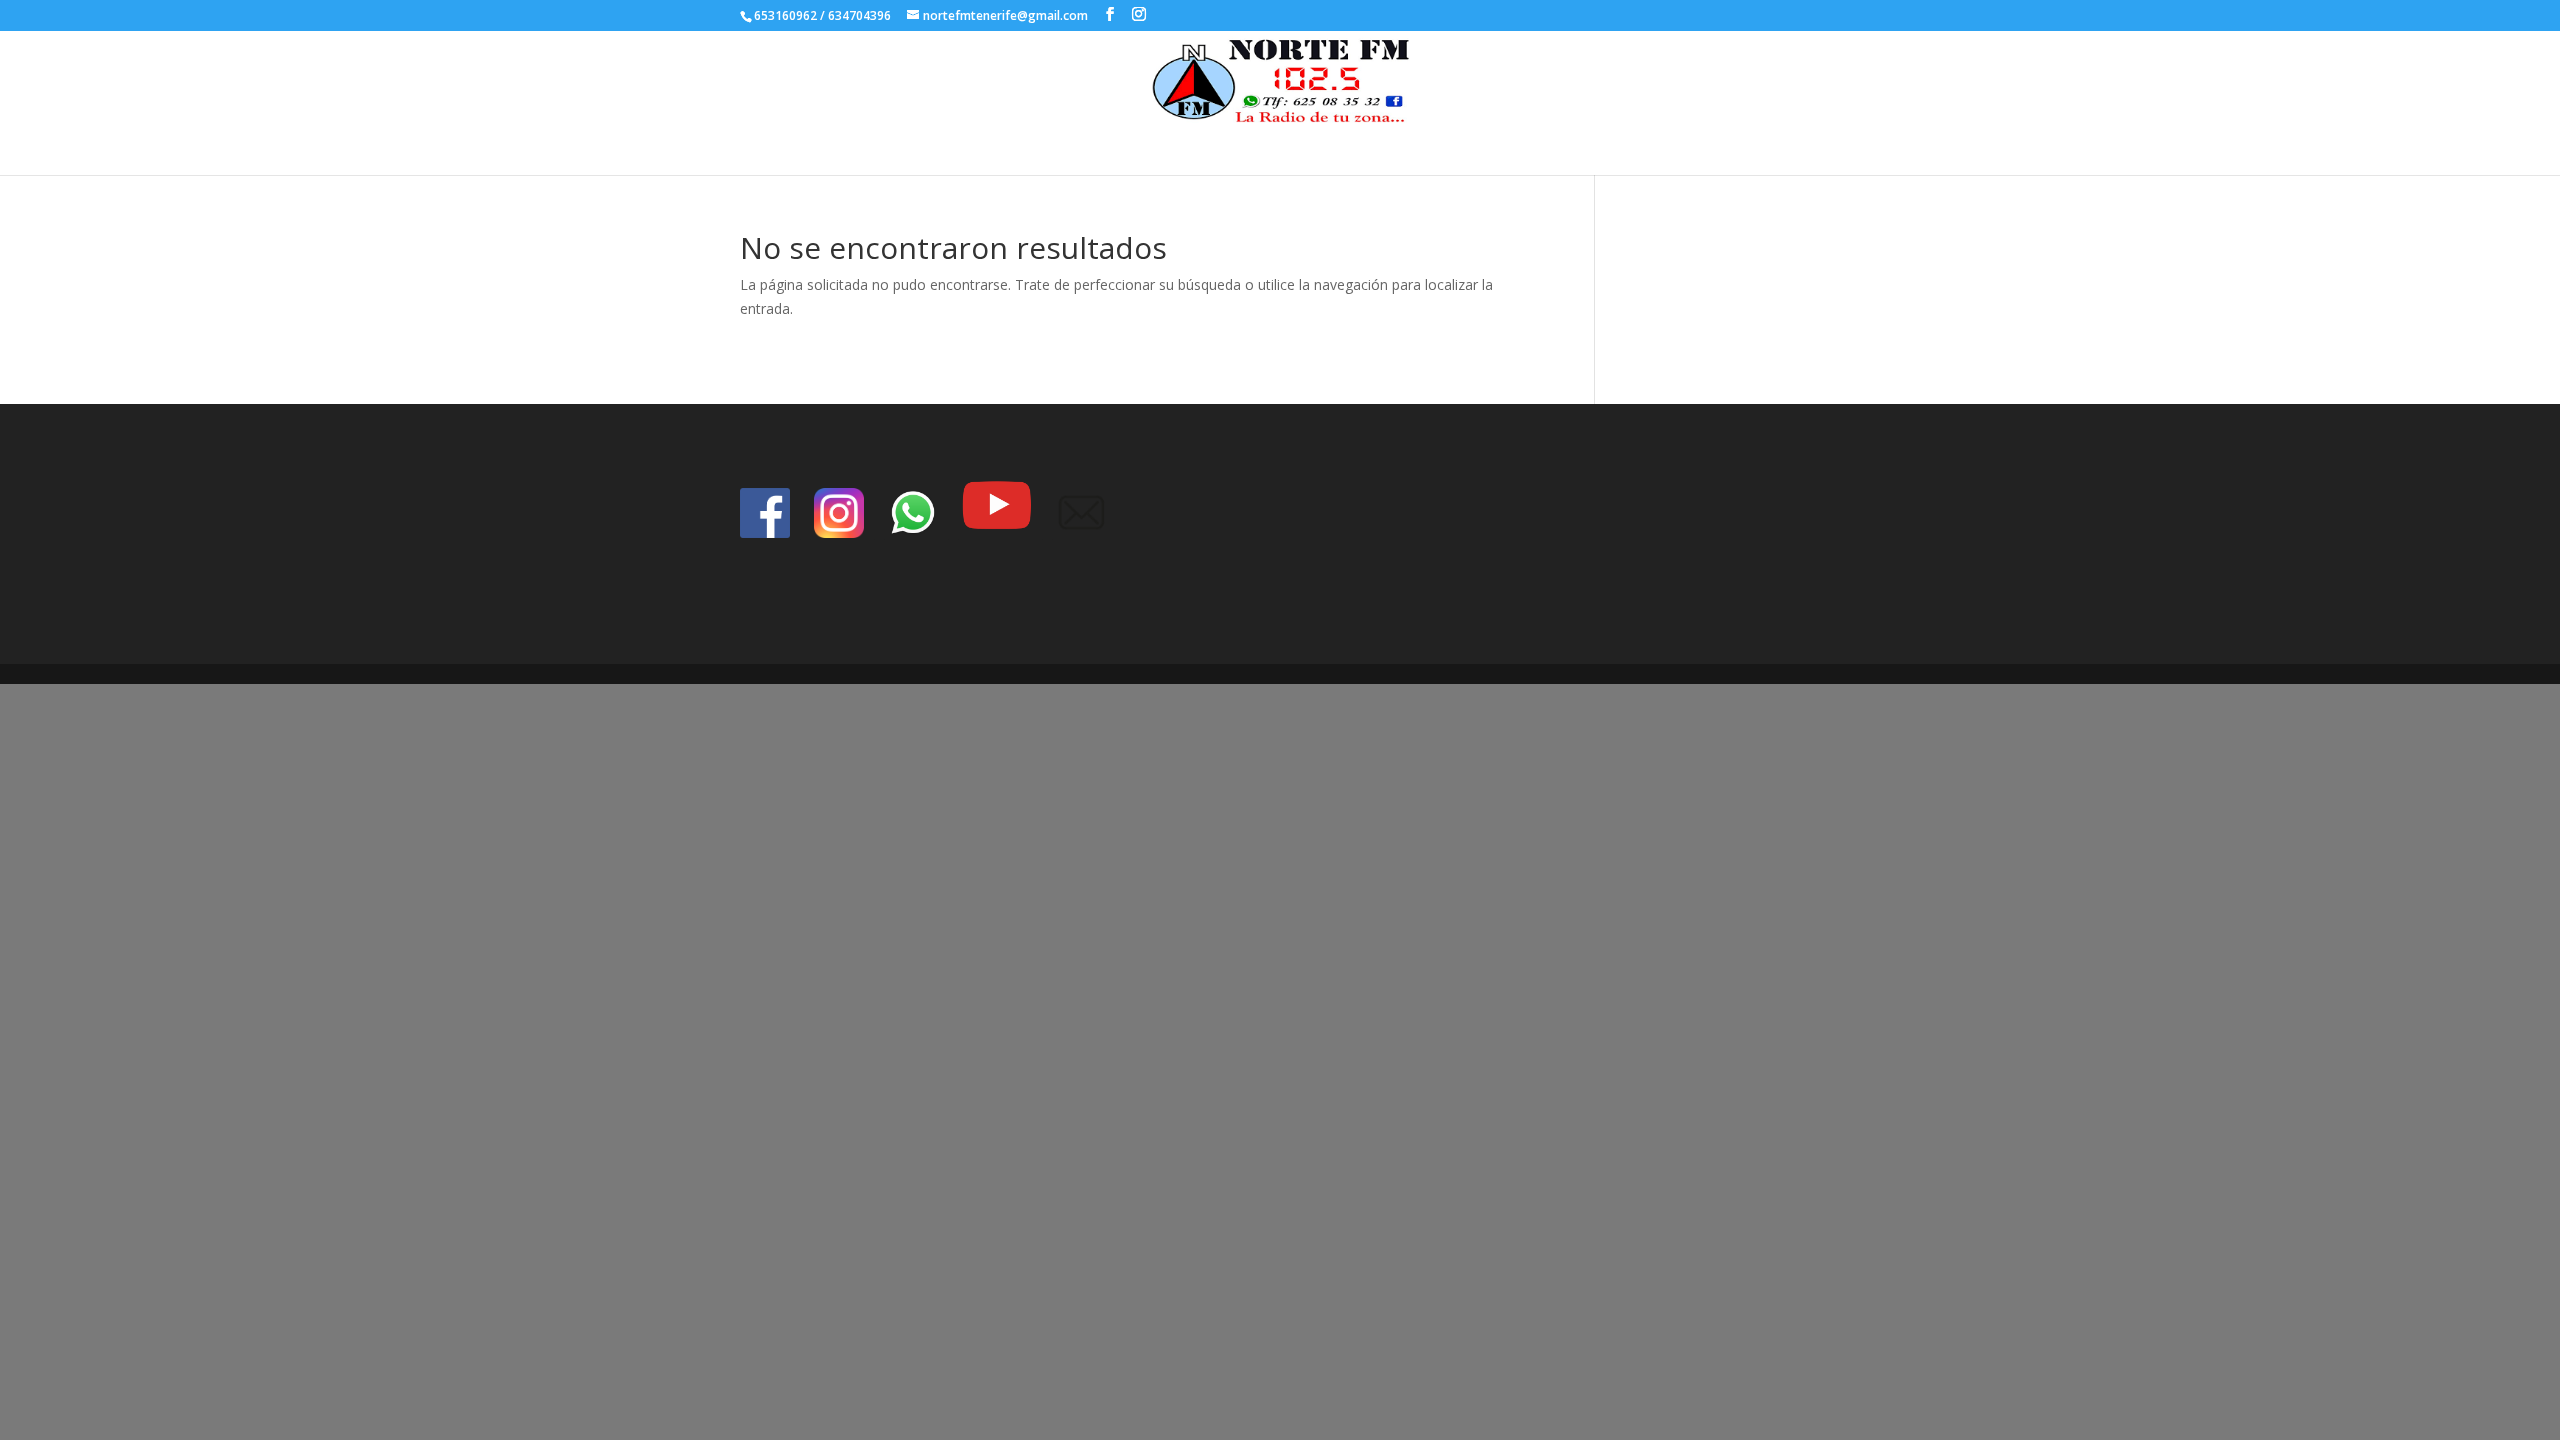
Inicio (1252, 144)
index (1308, 144)
